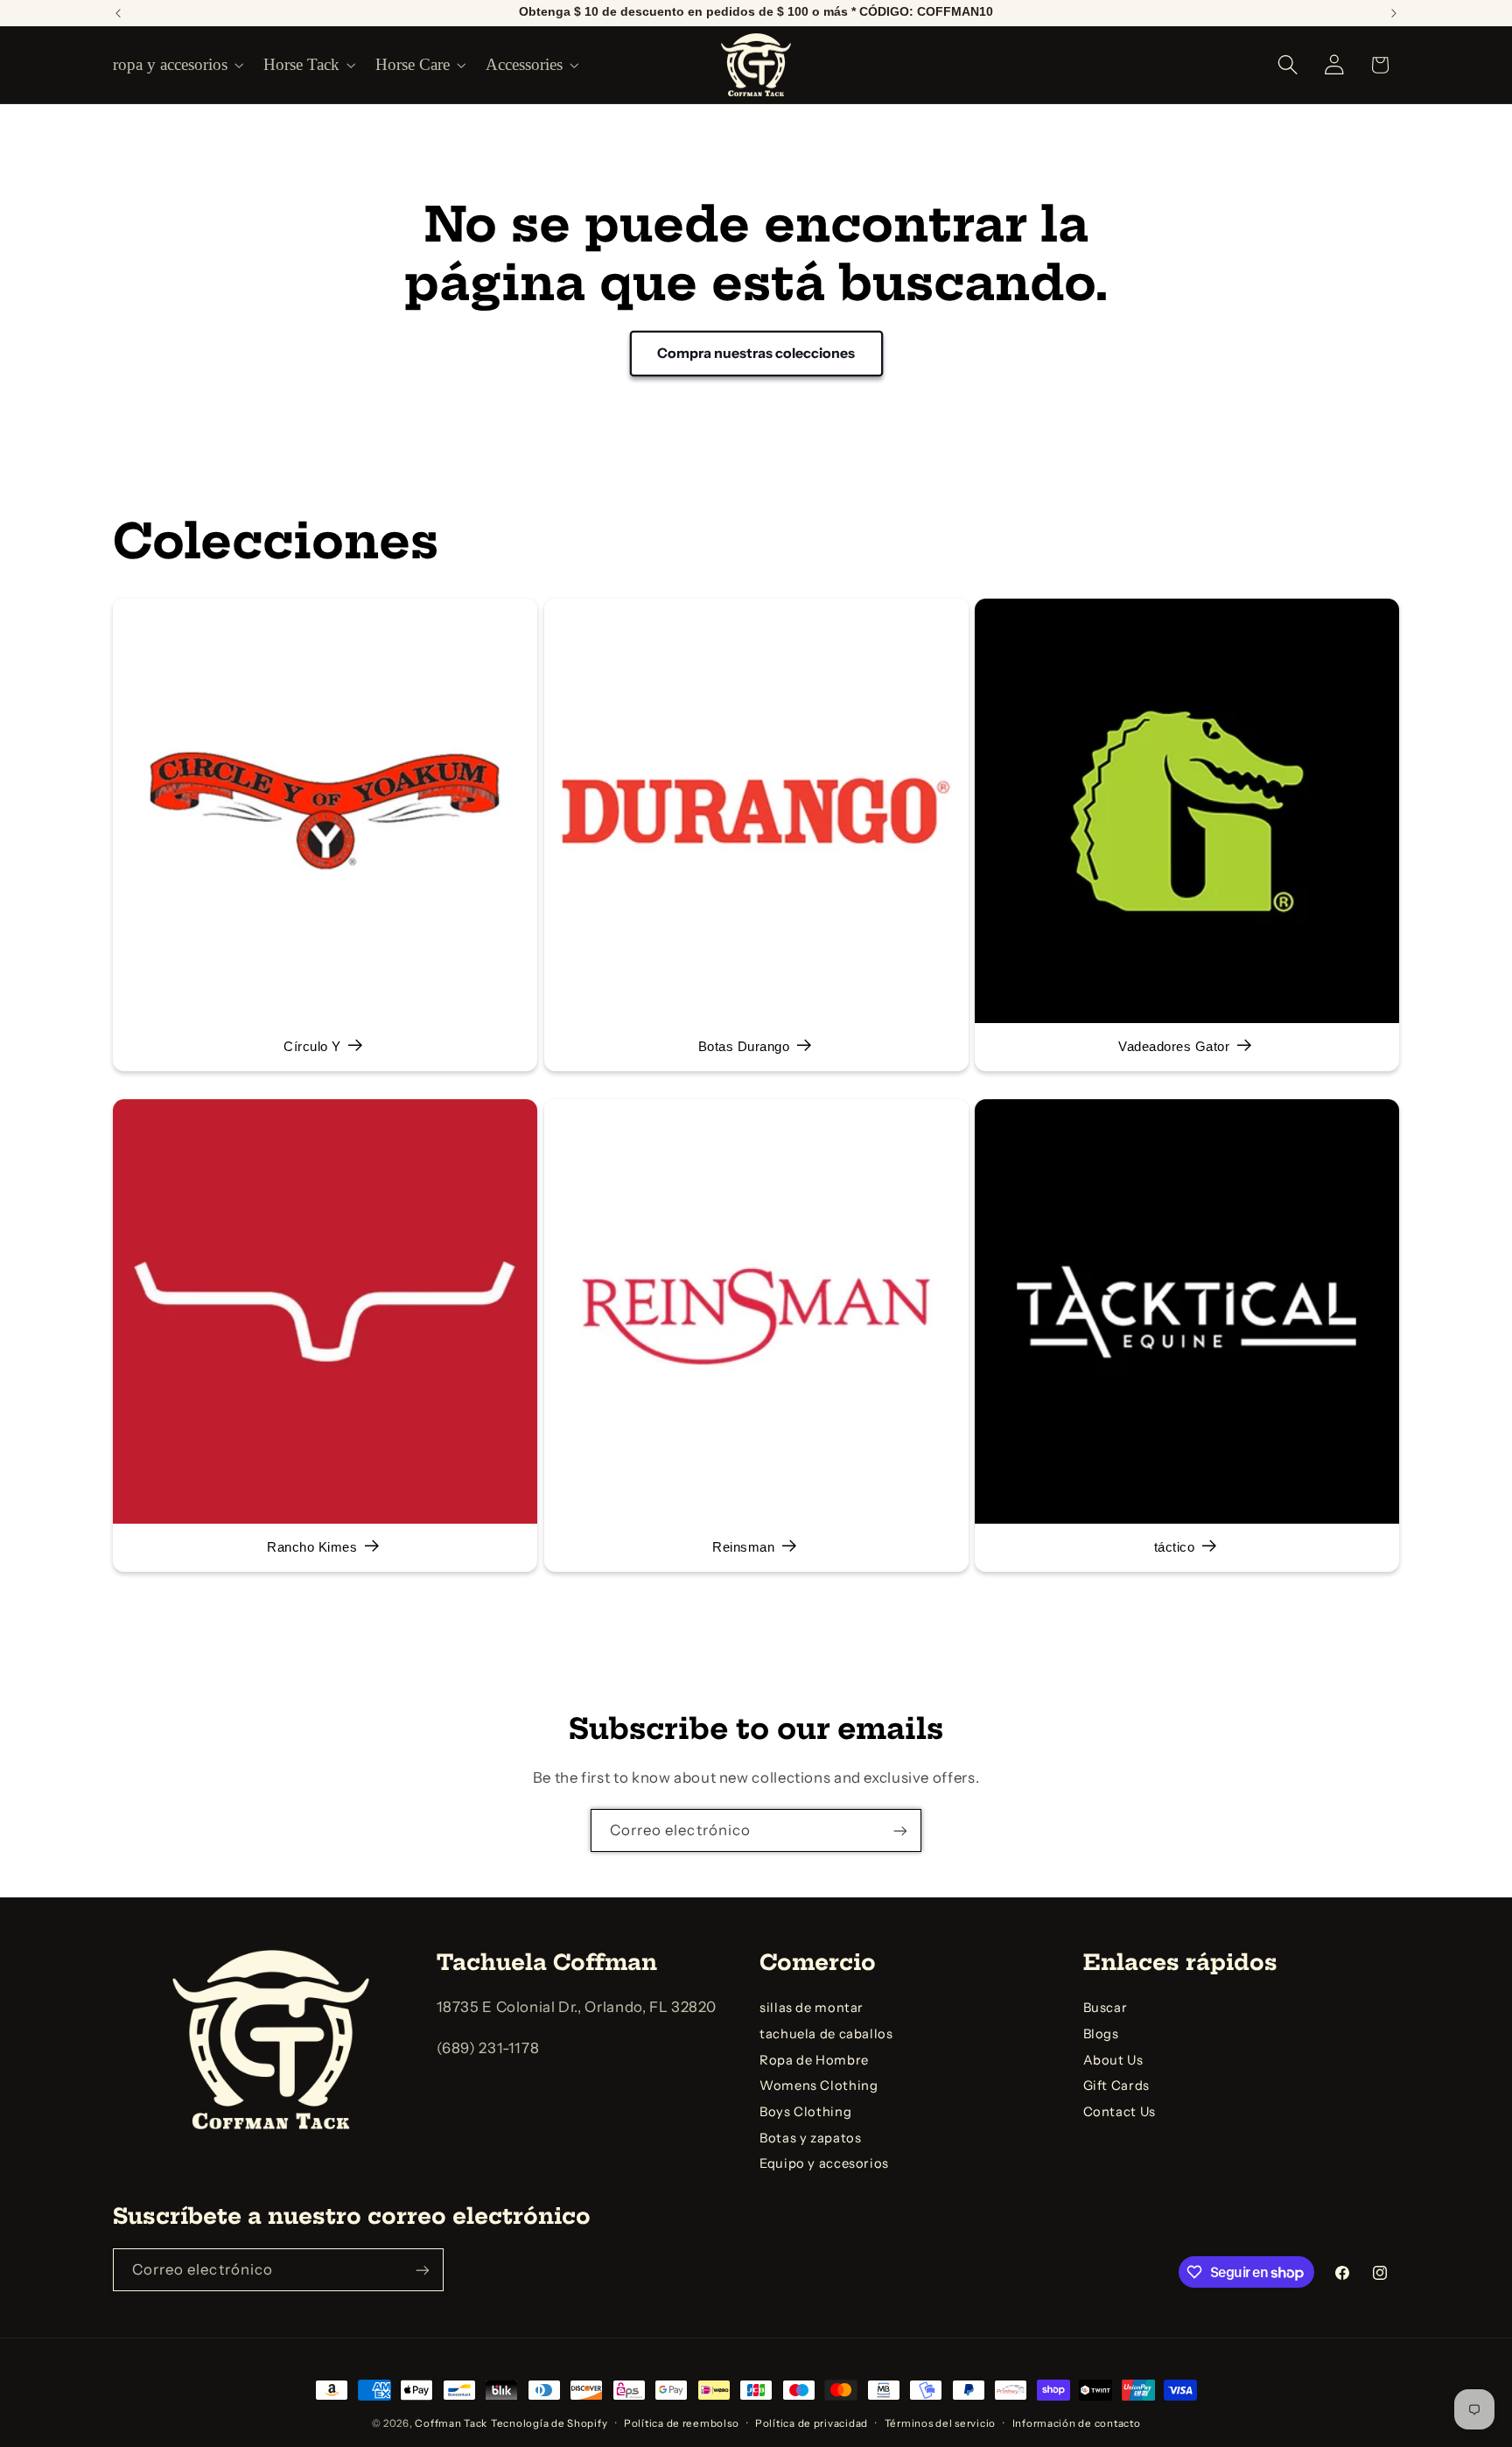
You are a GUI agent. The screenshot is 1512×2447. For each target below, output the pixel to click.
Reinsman (743, 1547)
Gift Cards (1116, 2086)
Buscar (1106, 2008)
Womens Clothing (819, 2086)
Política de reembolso (681, 2423)
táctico (1175, 1547)
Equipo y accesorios (824, 2163)
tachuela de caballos (826, 2034)
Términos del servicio (940, 2423)
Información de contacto (1077, 2423)
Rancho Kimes (312, 1547)
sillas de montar (812, 2008)
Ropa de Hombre (814, 2060)
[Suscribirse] (900, 1830)
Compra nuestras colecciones (756, 353)
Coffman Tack (451, 2423)
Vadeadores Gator (1175, 1047)
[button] (177, 65)
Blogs (1101, 2034)
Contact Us (1120, 2112)
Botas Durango (743, 1047)
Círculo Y (312, 1047)
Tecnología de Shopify (549, 2423)
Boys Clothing (805, 2112)
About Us (1113, 2060)
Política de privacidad (812, 2423)
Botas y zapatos (810, 2138)
